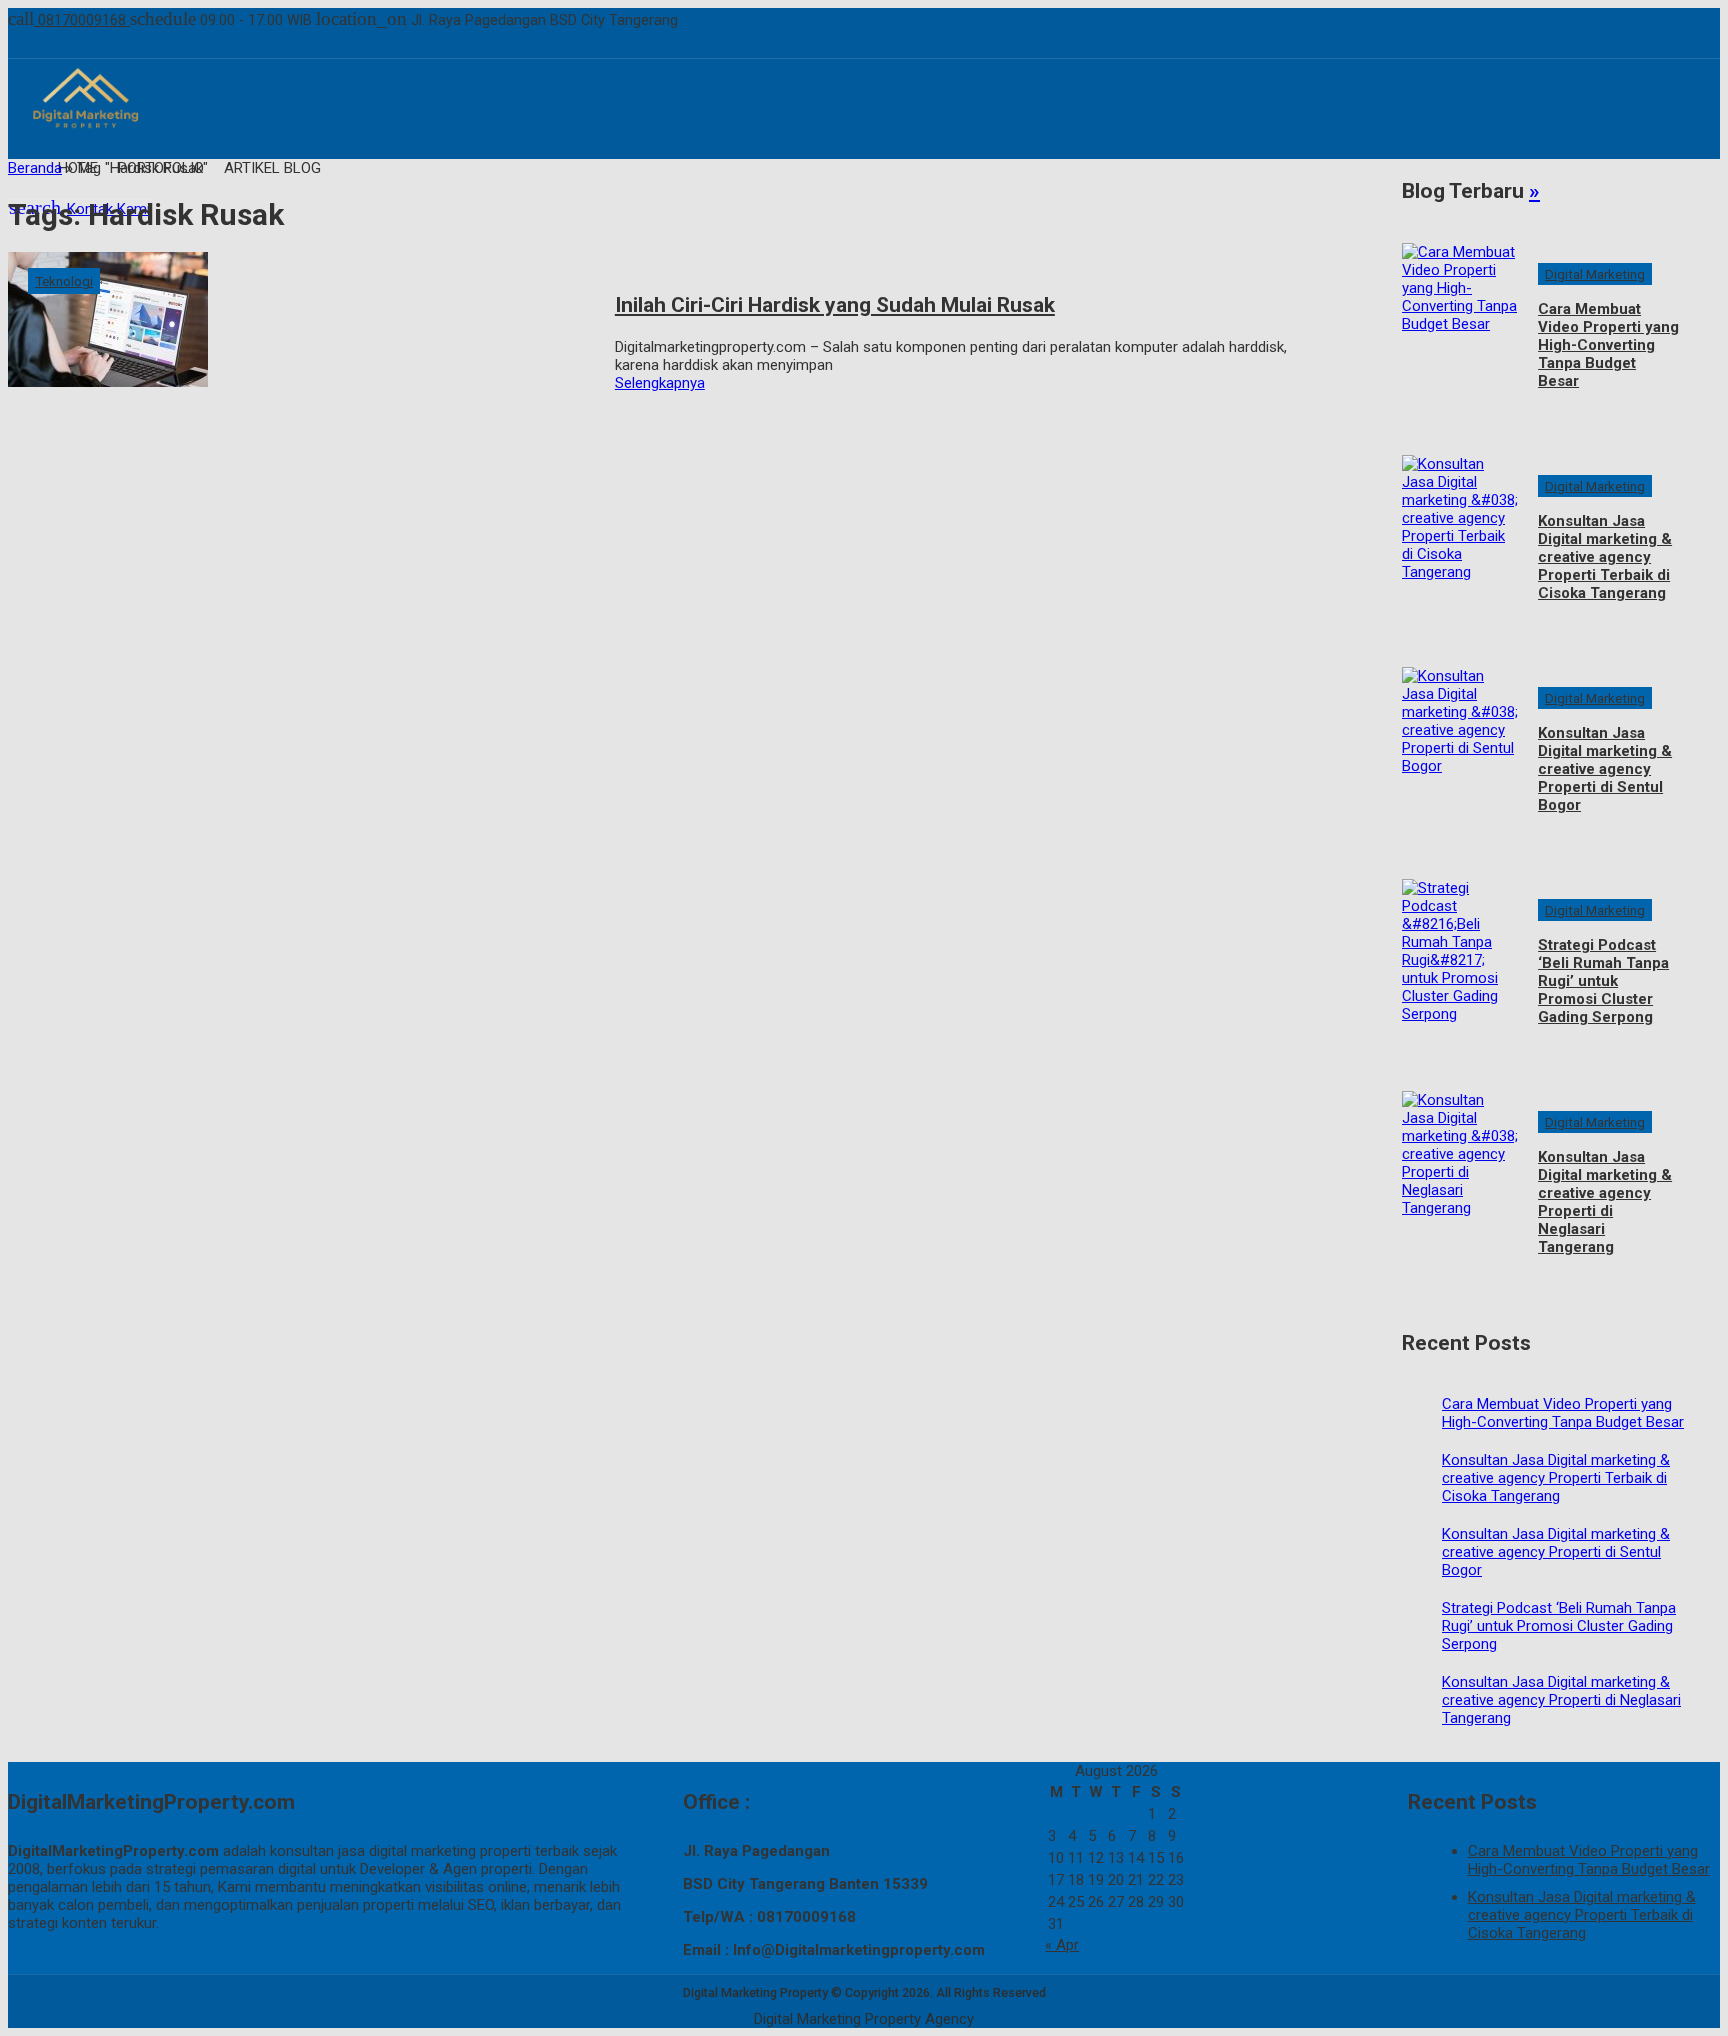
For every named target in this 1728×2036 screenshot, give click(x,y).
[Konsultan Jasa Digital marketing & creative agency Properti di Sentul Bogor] (1460, 758)
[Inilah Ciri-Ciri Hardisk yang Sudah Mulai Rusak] (301, 377)
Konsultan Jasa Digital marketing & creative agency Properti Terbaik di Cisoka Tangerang (1605, 557)
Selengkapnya (660, 383)
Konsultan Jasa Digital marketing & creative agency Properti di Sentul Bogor (1605, 769)
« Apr (1062, 1945)
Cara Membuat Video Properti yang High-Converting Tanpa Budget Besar (1608, 345)
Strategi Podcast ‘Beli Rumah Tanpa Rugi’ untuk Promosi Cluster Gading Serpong (1603, 981)
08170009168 (69, 20)
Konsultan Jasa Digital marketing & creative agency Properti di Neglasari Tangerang (1605, 1202)
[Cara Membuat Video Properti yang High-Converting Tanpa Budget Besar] (1460, 334)
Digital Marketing (1595, 274)
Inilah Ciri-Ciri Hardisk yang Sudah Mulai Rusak (835, 305)
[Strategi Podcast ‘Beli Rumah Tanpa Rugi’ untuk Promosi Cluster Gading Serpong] (1460, 970)
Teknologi (64, 281)
